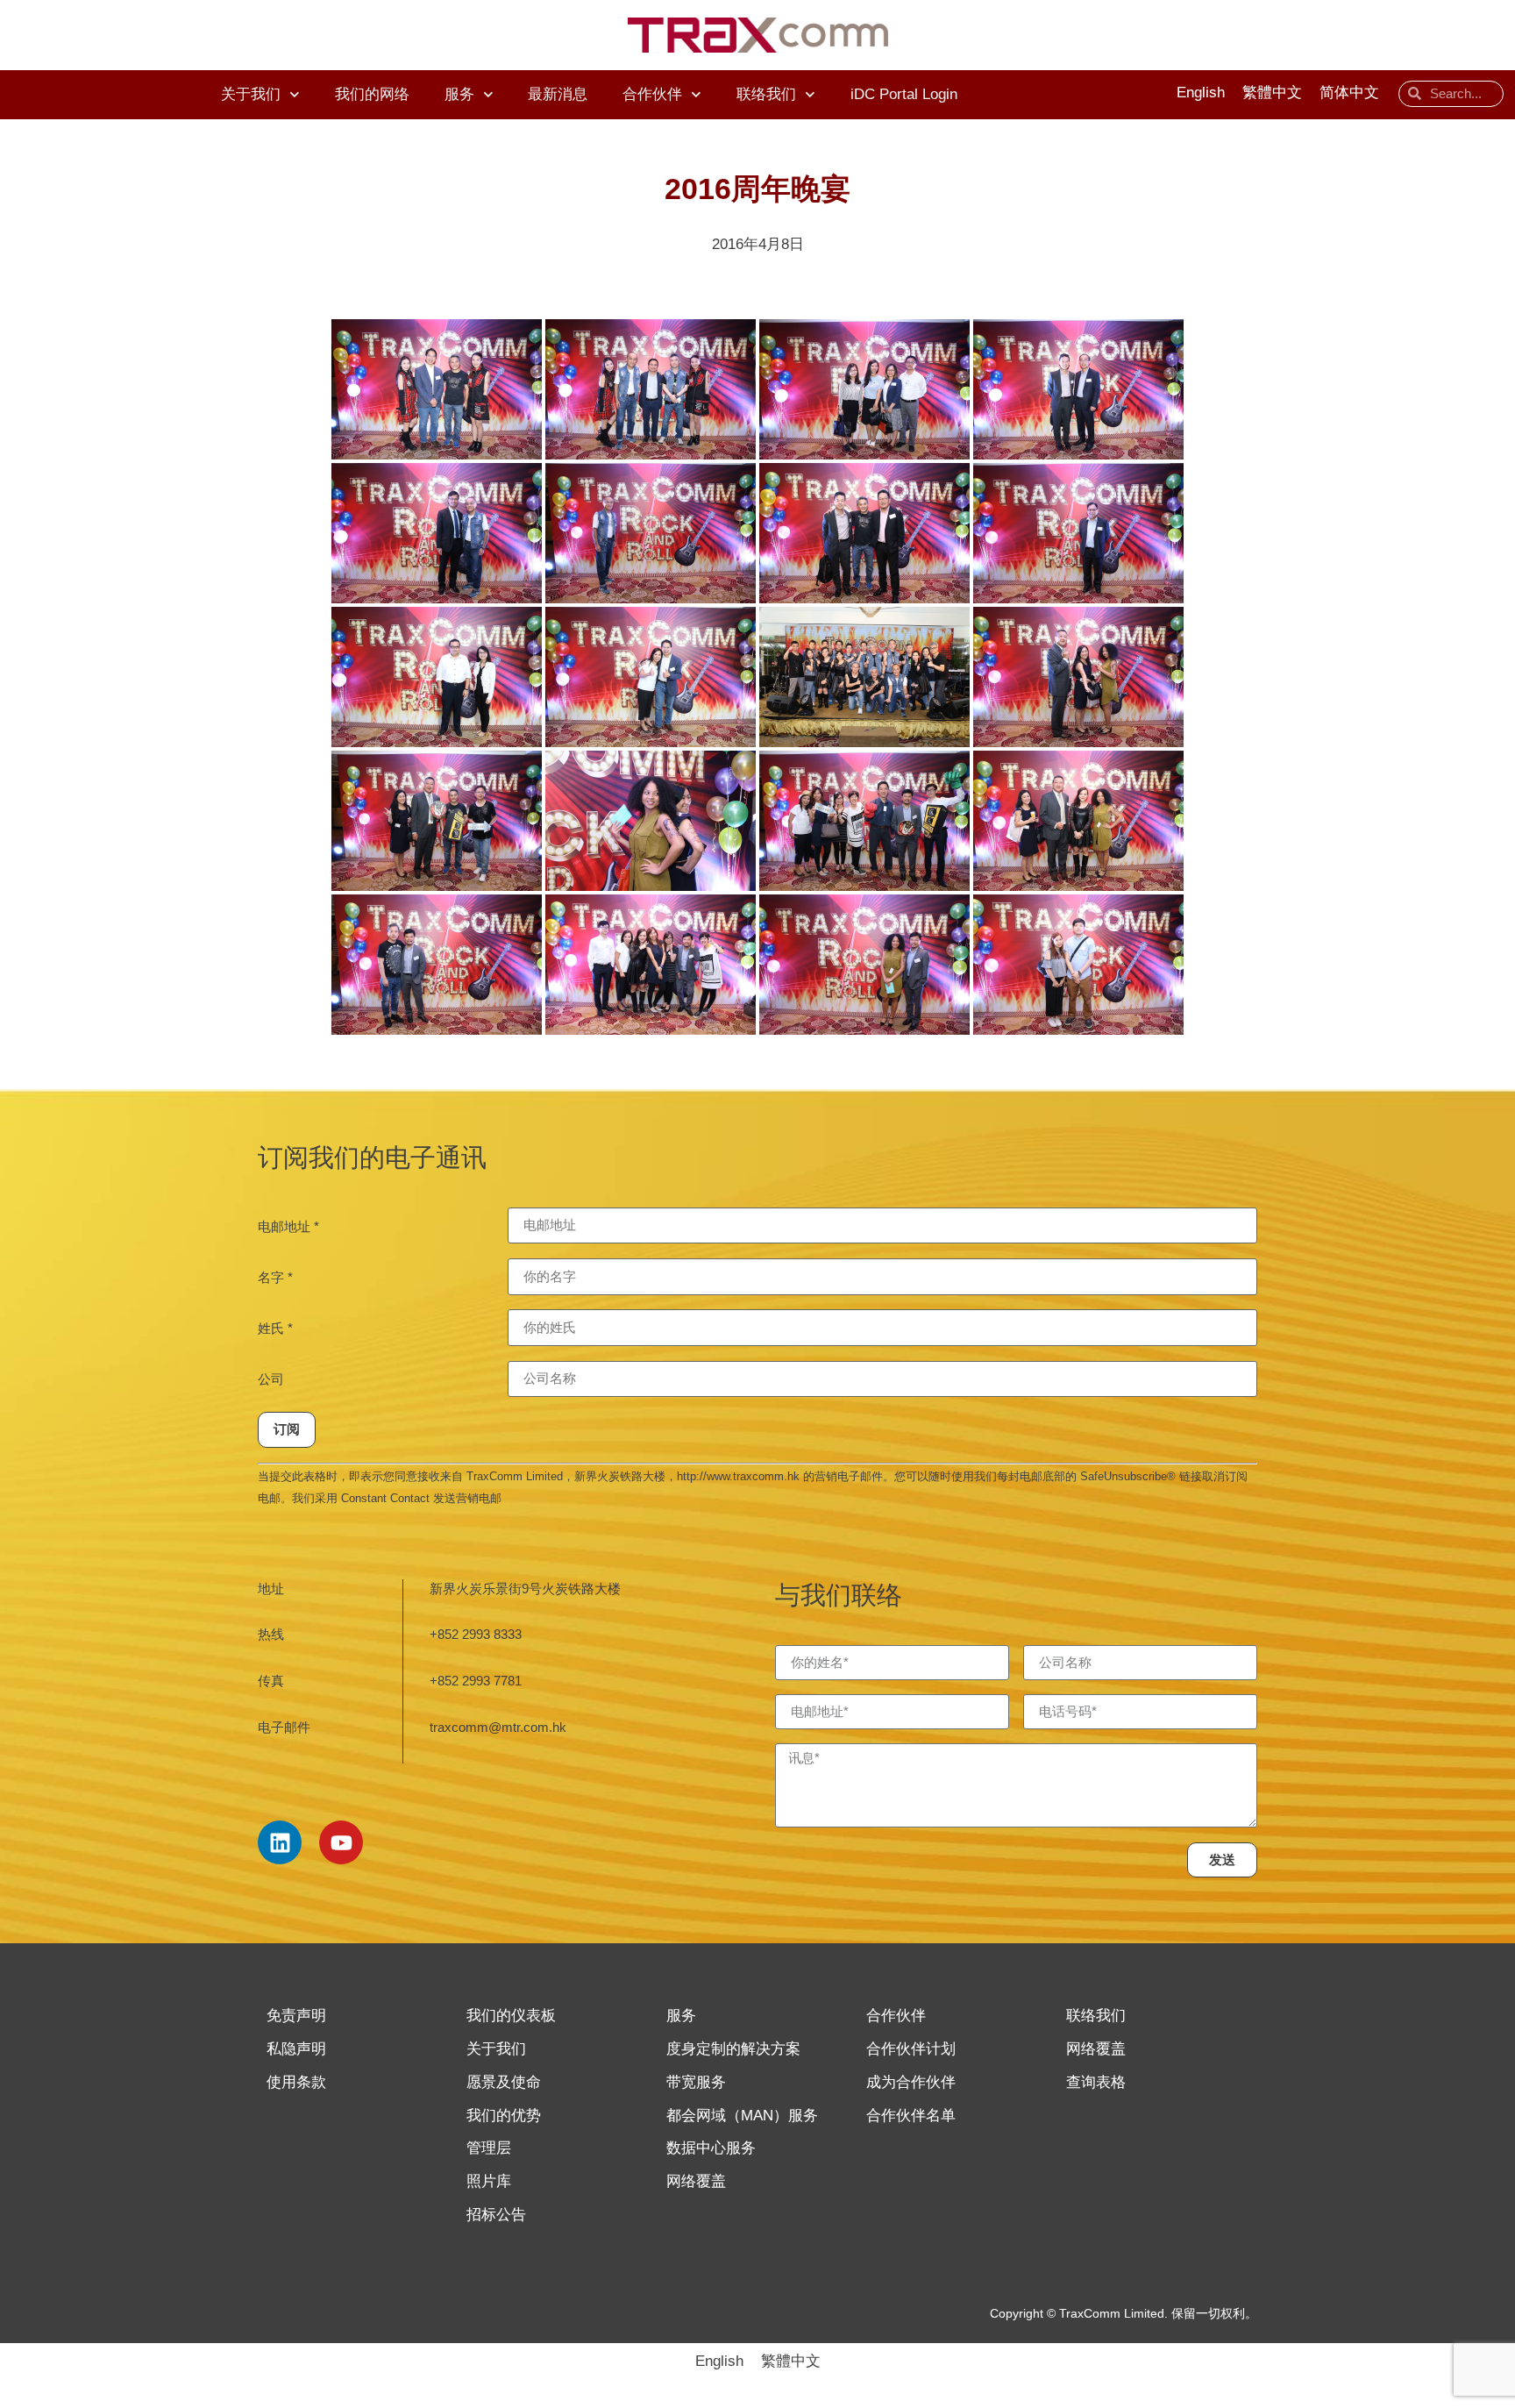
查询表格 (1096, 2082)
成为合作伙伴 (911, 2082)
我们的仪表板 (511, 2016)
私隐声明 (296, 2049)
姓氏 (275, 1328)
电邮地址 (288, 1226)
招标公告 (496, 2215)
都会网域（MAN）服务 (742, 2116)
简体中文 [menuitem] (1349, 93)
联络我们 (766, 94)
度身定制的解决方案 (733, 2049)
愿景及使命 (504, 2082)
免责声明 (296, 2016)
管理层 (489, 2148)
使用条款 (296, 2082)
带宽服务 (696, 2082)
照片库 (489, 2181)
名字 (275, 1277)
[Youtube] (341, 1842)
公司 (271, 1379)
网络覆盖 (696, 2181)
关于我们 (251, 94)
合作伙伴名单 (911, 2116)
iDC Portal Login (904, 94)
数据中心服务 (711, 2148)
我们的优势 (504, 2116)
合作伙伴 (652, 94)
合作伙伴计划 (911, 2049)
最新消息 (558, 94)
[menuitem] (1201, 94)
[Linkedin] (280, 1842)
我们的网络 (372, 94)
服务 (459, 94)
